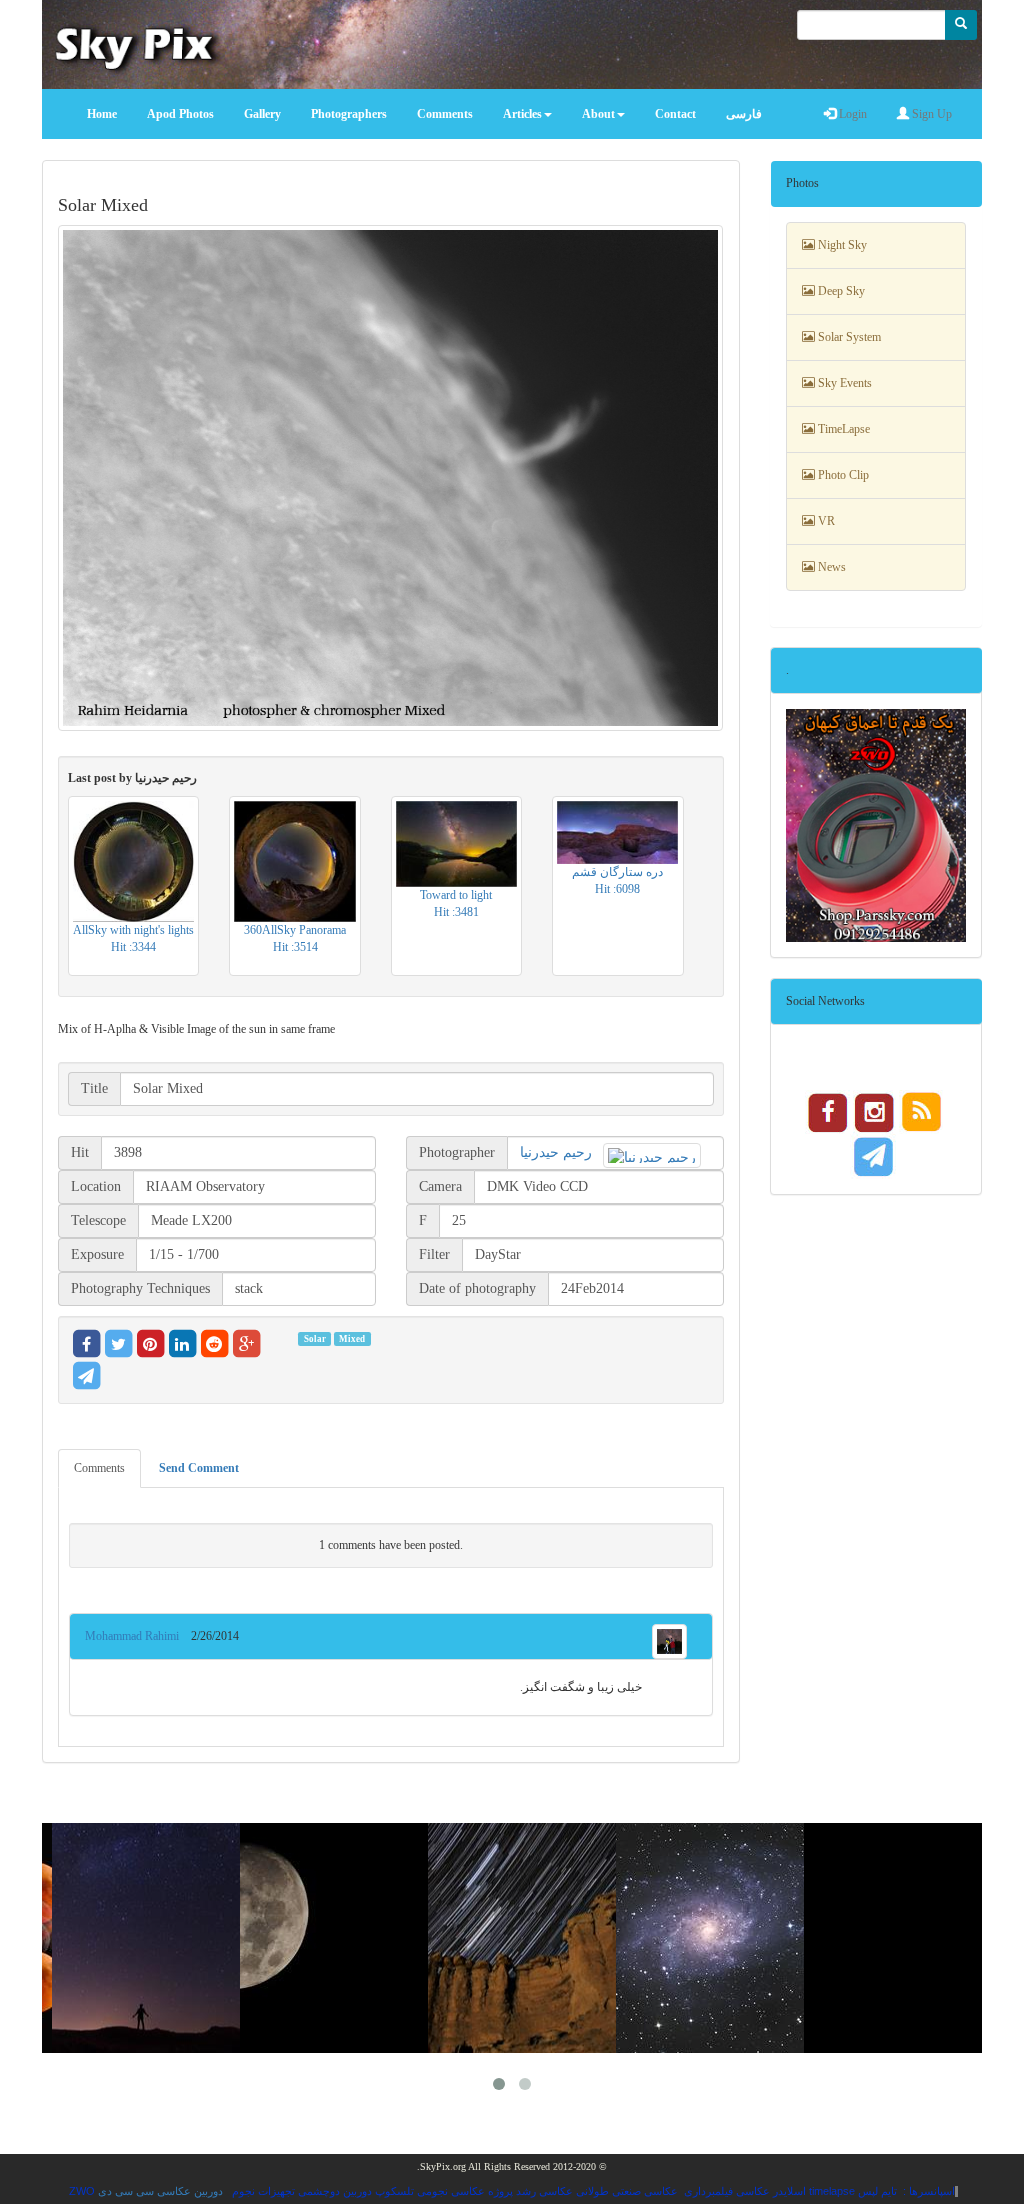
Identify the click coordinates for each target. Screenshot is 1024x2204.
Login (851, 114)
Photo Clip (842, 475)
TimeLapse (842, 429)
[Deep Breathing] (152, 1938)
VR (825, 521)
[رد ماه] (904, 1938)
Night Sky (841, 245)
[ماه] (340, 1938)
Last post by (132, 778)
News (830, 567)
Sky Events (843, 383)
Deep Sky (840, 291)
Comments (99, 1468)
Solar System (848, 337)
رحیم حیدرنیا (556, 1152)
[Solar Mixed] (391, 477)
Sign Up (930, 114)
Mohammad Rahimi (138, 1636)
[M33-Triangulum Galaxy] (716, 1938)
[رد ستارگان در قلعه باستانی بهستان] (528, 1938)
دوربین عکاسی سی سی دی (160, 2191)
